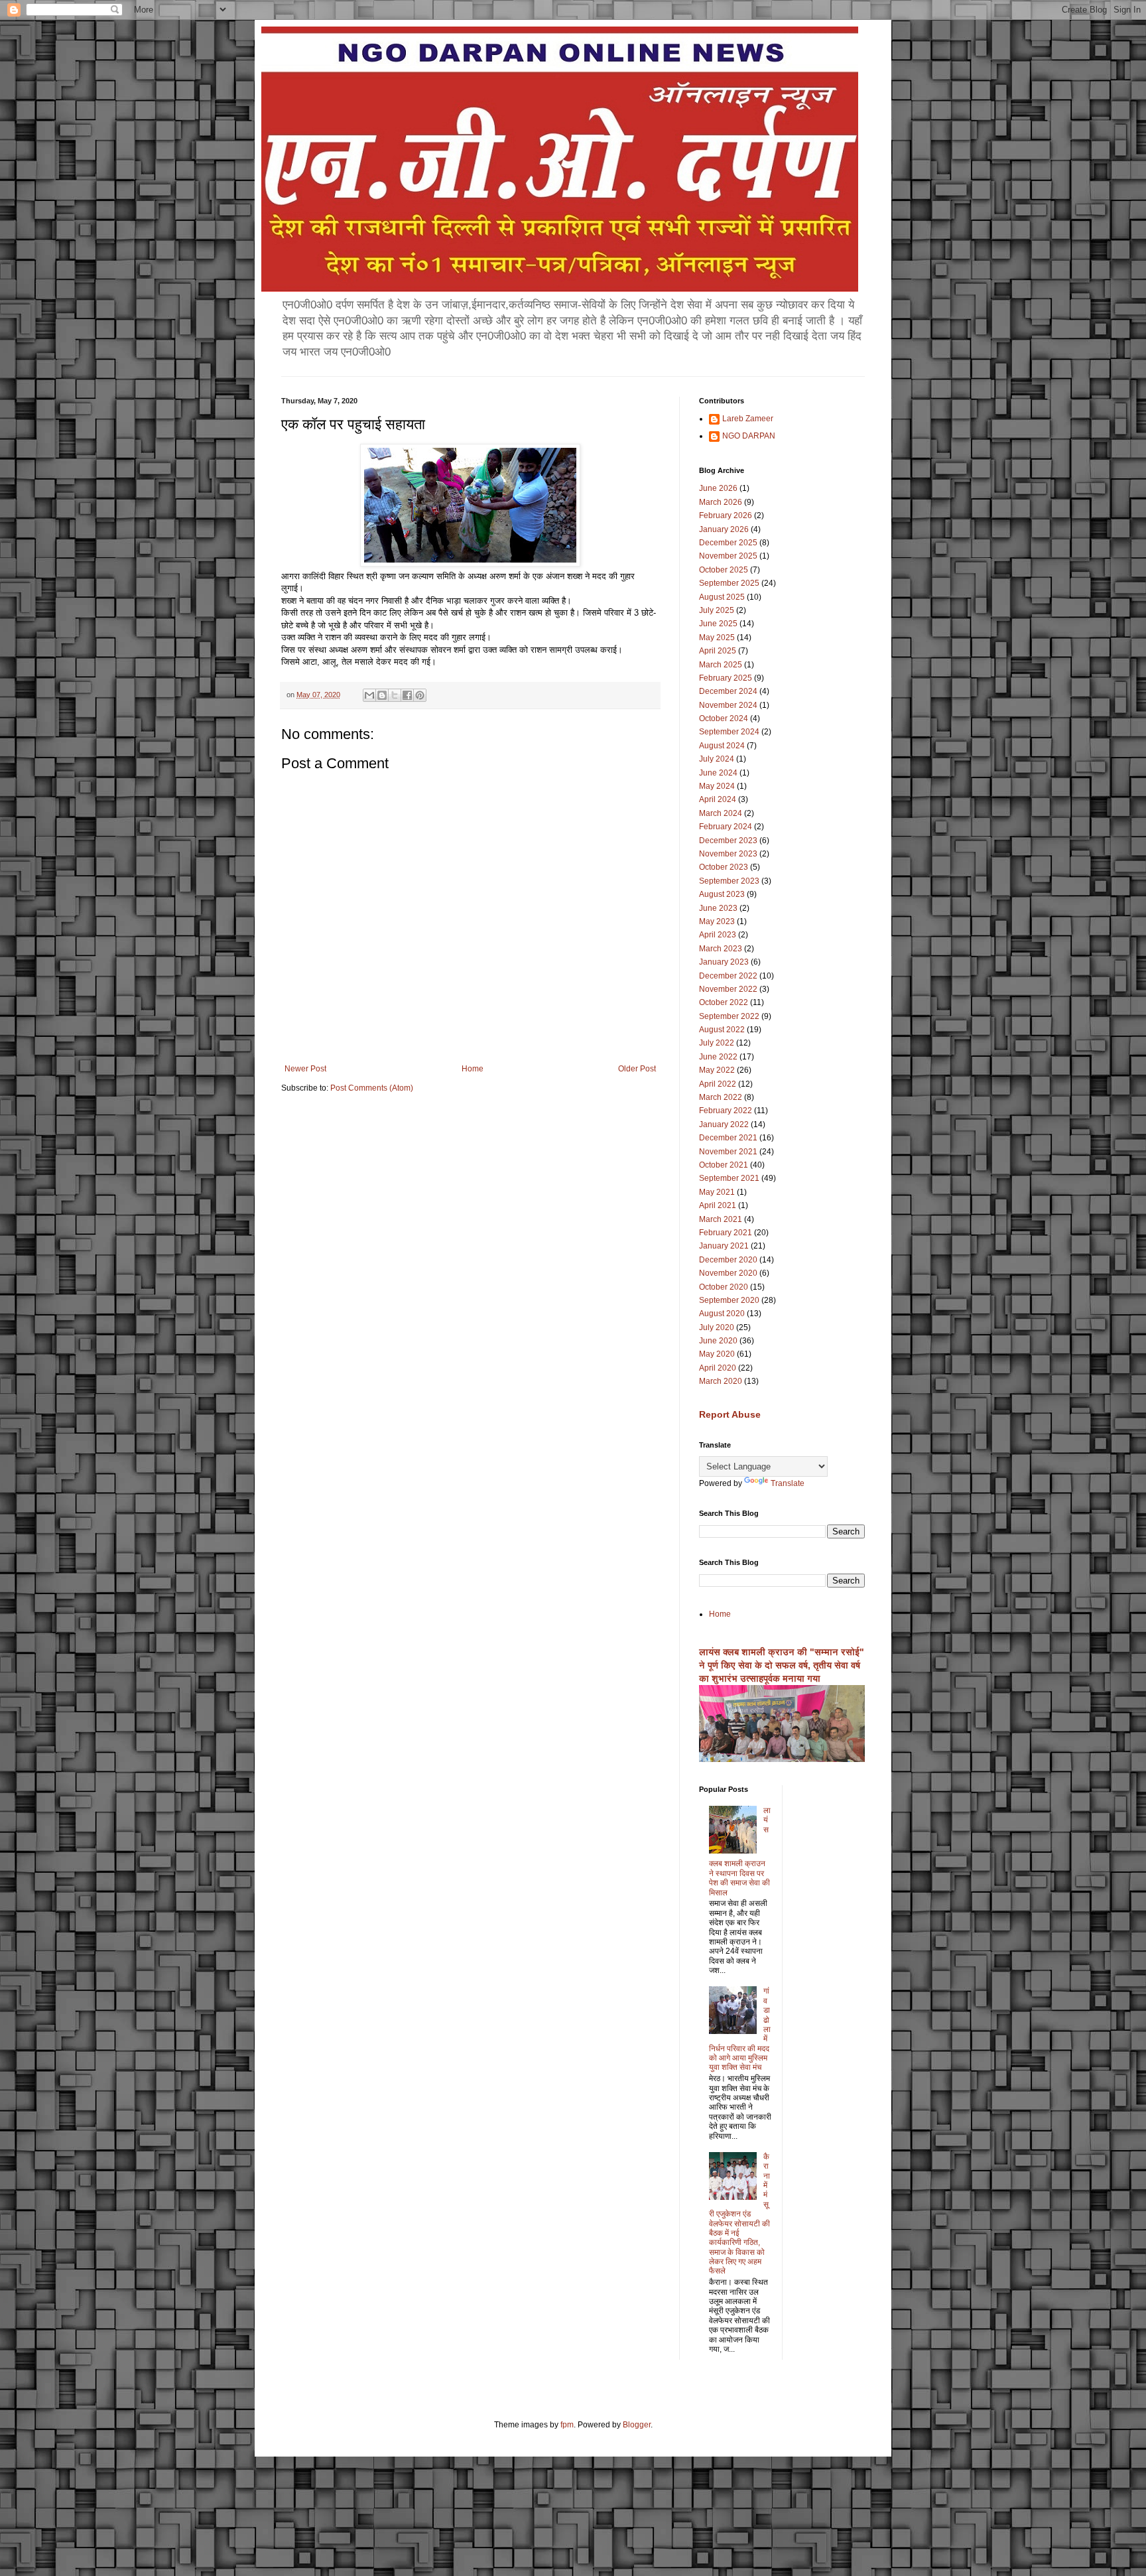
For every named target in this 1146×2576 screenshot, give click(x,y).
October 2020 (724, 1287)
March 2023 (721, 949)
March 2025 (721, 665)
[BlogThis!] (382, 695)
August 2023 (722, 894)
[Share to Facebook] (407, 695)
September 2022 (729, 1016)
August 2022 (722, 1030)
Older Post (637, 1069)
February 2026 (726, 515)
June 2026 (718, 488)
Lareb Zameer (748, 419)
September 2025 (729, 583)
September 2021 (729, 1178)
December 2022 (728, 976)
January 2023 (724, 962)
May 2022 (717, 1070)
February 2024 (726, 827)
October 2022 (724, 1002)
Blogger (637, 2425)
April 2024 (718, 799)
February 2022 (726, 1111)
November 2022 (728, 989)
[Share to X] (395, 695)
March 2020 (721, 1381)
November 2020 (728, 1273)
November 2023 (728, 854)
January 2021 (724, 1246)
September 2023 (729, 881)
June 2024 (718, 773)
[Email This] (369, 695)
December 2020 (728, 1260)
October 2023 (724, 867)
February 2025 (726, 678)
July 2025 (717, 610)
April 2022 (718, 1084)
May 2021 (717, 1192)
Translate (788, 1483)
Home (473, 1069)
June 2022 (718, 1057)
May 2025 (717, 638)
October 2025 (724, 570)
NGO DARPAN (749, 436)
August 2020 (722, 1314)
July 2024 (717, 759)
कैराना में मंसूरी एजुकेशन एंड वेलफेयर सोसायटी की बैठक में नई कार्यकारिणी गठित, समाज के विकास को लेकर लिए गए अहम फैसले (739, 2214)
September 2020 (729, 1300)
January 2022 (724, 1124)
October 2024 (724, 718)
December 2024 (728, 691)
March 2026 (721, 502)
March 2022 (721, 1097)
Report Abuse (730, 1414)
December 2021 (728, 1138)
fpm (567, 2425)
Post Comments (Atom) (372, 1088)
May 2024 (717, 786)
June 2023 (718, 908)
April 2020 (718, 1368)
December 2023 (728, 841)
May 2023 (717, 921)
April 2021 (718, 1205)
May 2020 (717, 1354)
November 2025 (728, 556)
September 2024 (729, 732)
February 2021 (726, 1233)
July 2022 (717, 1043)
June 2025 (718, 624)
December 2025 (728, 543)
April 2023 (718, 935)
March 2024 (721, 813)
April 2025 (718, 651)
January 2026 (724, 529)
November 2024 (728, 705)
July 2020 (717, 1327)
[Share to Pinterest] (420, 695)
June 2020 (718, 1341)
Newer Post (305, 1069)
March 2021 (721, 1219)
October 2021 (724, 1165)
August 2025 (722, 597)
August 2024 (722, 746)
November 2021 (728, 1152)
